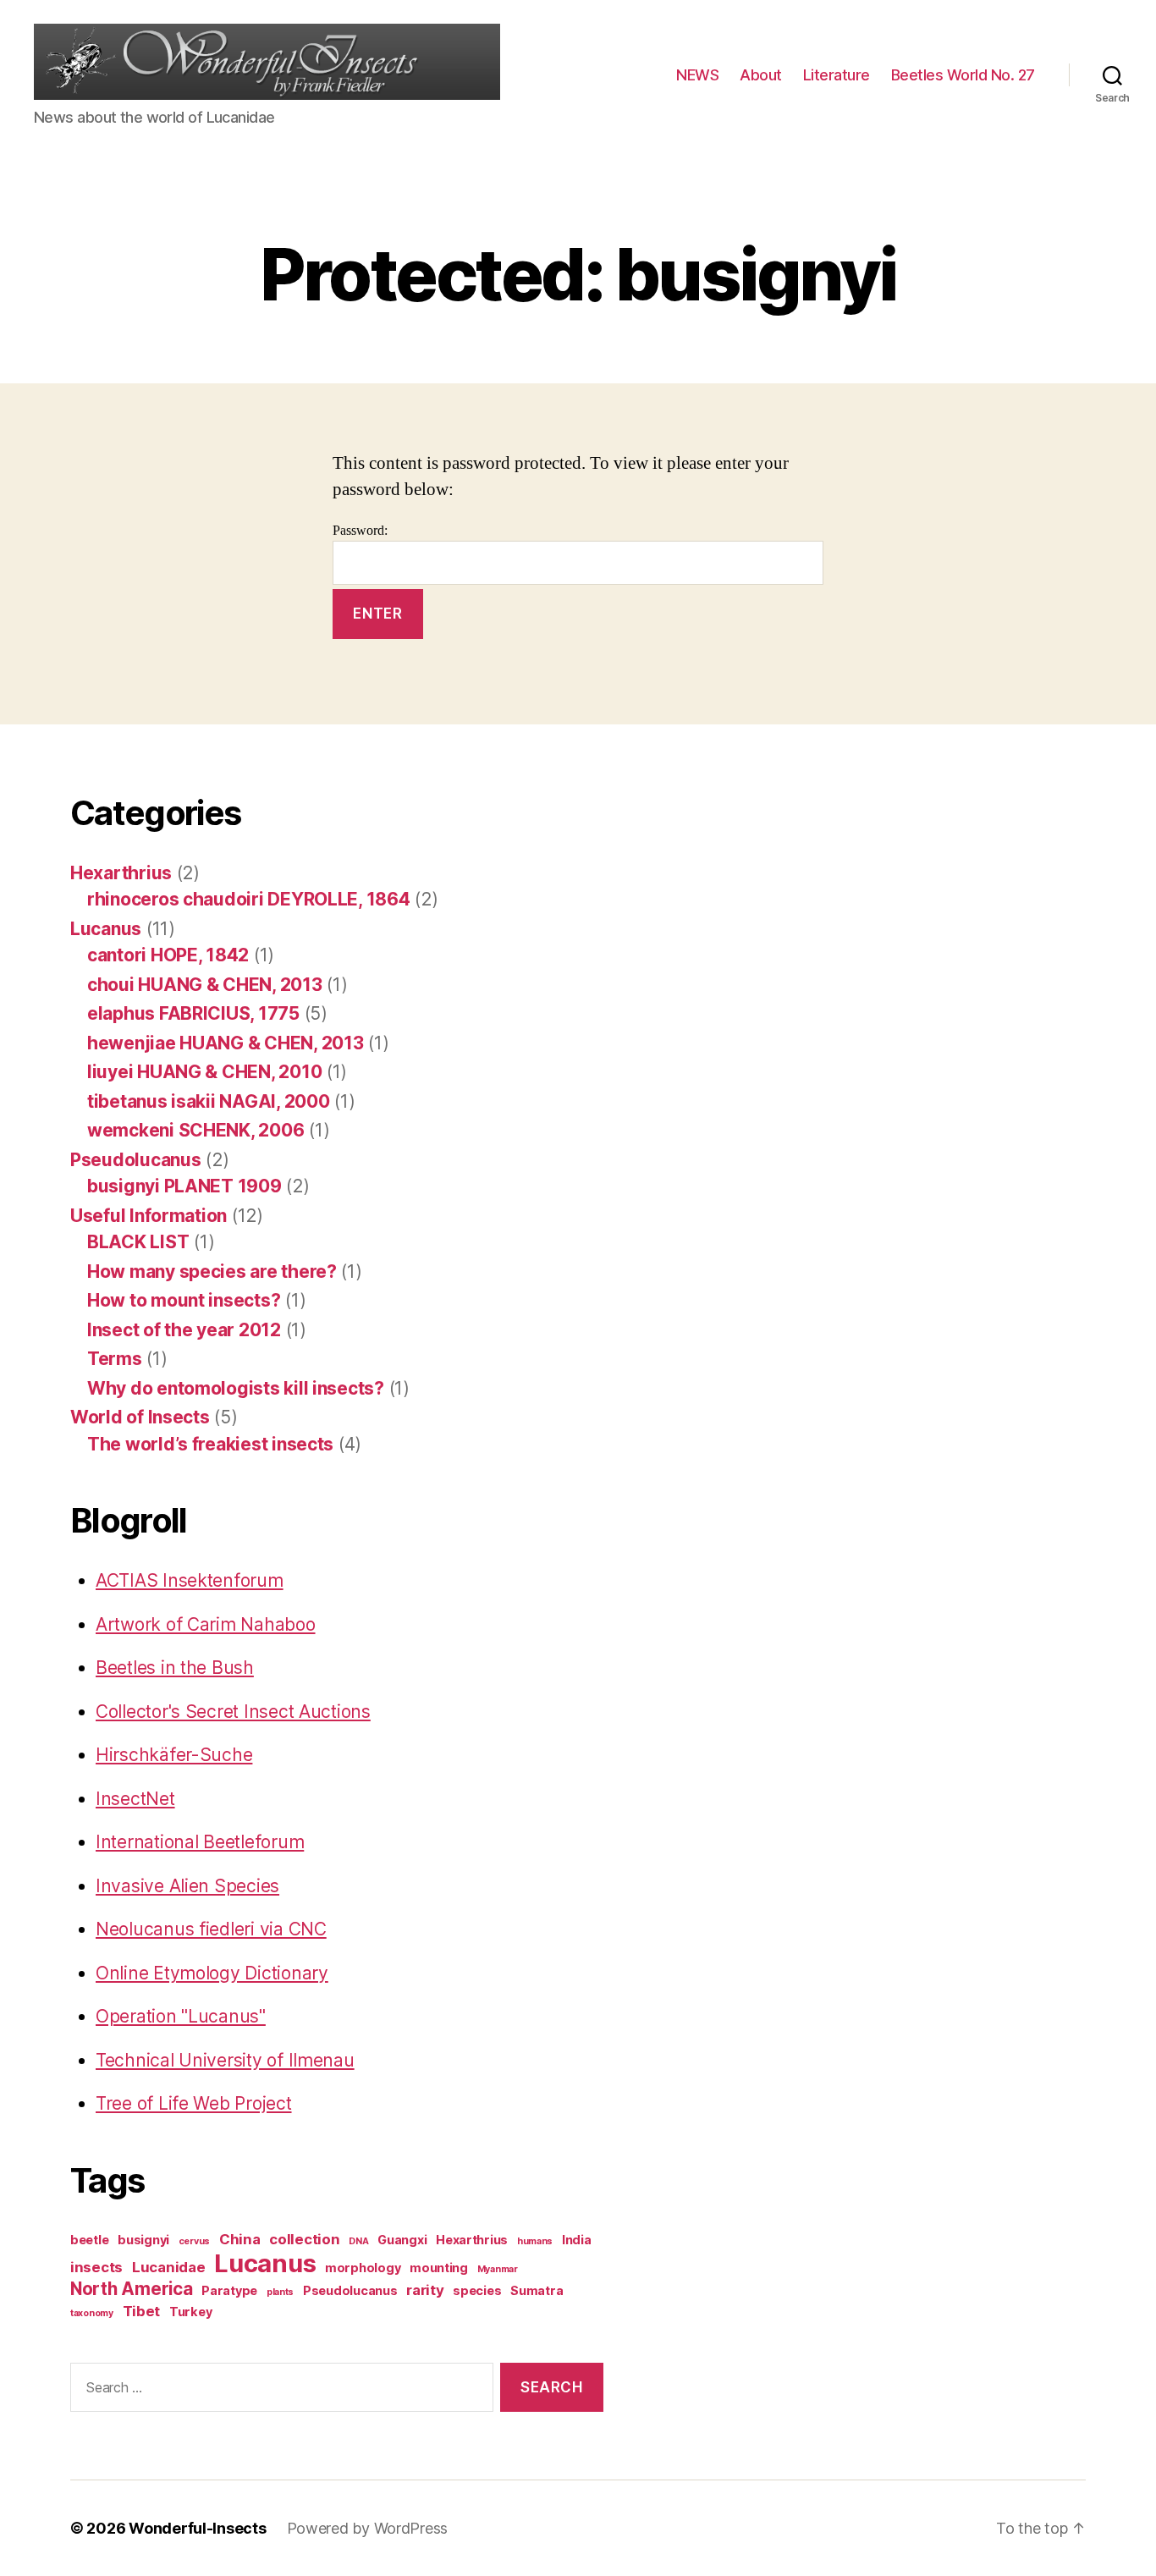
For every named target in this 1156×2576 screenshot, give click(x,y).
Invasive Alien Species (187, 1886)
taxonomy (92, 2313)
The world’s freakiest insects (210, 1444)
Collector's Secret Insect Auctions (233, 1712)
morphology (363, 2268)
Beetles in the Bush (175, 1668)
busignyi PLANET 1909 (184, 1186)
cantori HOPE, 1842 (168, 955)
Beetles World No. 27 (963, 75)
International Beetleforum (200, 1842)
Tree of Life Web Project (194, 2103)
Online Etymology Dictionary (212, 1973)
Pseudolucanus (136, 1160)
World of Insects (140, 1417)
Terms (115, 1359)
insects (96, 2267)
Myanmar (498, 2269)
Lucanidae (169, 2267)
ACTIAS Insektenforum (190, 1580)
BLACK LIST (138, 1242)
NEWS (697, 75)
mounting (439, 2268)
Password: (360, 531)
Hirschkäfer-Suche (174, 1755)
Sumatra (537, 2290)
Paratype (229, 2290)
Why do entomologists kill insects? (236, 1388)
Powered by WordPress (368, 2528)
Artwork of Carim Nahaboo (206, 1624)
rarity (425, 2290)
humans (535, 2241)
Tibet (142, 2311)
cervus (194, 2241)
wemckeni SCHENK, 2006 (195, 1130)
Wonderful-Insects (197, 2528)
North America (132, 2289)
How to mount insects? (184, 1300)
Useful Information (149, 1216)
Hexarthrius (121, 873)
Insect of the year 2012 (184, 1330)
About (761, 75)
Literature (837, 75)
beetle (89, 2240)
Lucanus (106, 929)
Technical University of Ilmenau (225, 2060)
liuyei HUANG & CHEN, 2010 (204, 1072)
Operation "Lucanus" (181, 2016)
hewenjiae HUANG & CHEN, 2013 (225, 1043)
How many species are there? (212, 1271)
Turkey (190, 2312)
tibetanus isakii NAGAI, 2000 (208, 1101)
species (477, 2290)
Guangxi (402, 2240)
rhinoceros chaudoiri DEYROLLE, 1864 (249, 899)
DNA (358, 2241)
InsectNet (135, 1799)
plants (280, 2292)
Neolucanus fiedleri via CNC (211, 1929)
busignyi (143, 2240)
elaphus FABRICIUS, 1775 (193, 1013)
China (240, 2239)
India (577, 2240)
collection (304, 2239)
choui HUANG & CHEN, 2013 (205, 985)
